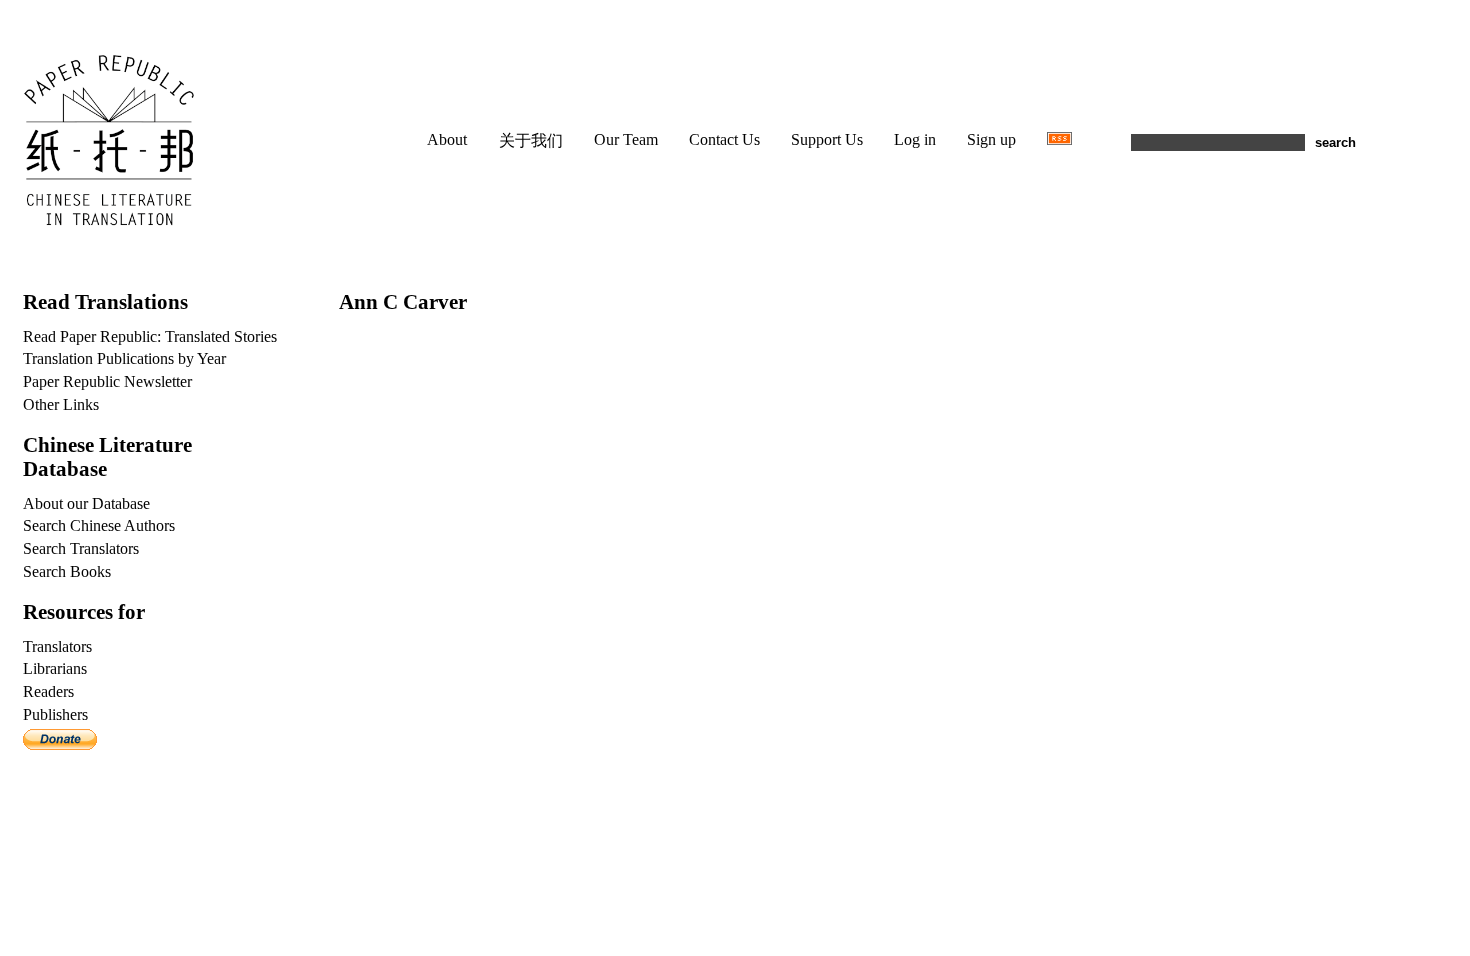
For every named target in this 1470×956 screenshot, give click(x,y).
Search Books (67, 571)
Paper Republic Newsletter (107, 381)
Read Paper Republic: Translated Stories (150, 336)
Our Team (626, 139)
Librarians (55, 668)
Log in (915, 139)
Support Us (827, 139)
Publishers (55, 714)
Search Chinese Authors (99, 525)
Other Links (61, 404)
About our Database (86, 503)
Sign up (991, 139)
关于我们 (531, 140)
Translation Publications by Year (124, 358)
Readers (48, 691)
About (447, 139)
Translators (57, 646)
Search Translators (81, 548)
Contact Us (724, 139)
